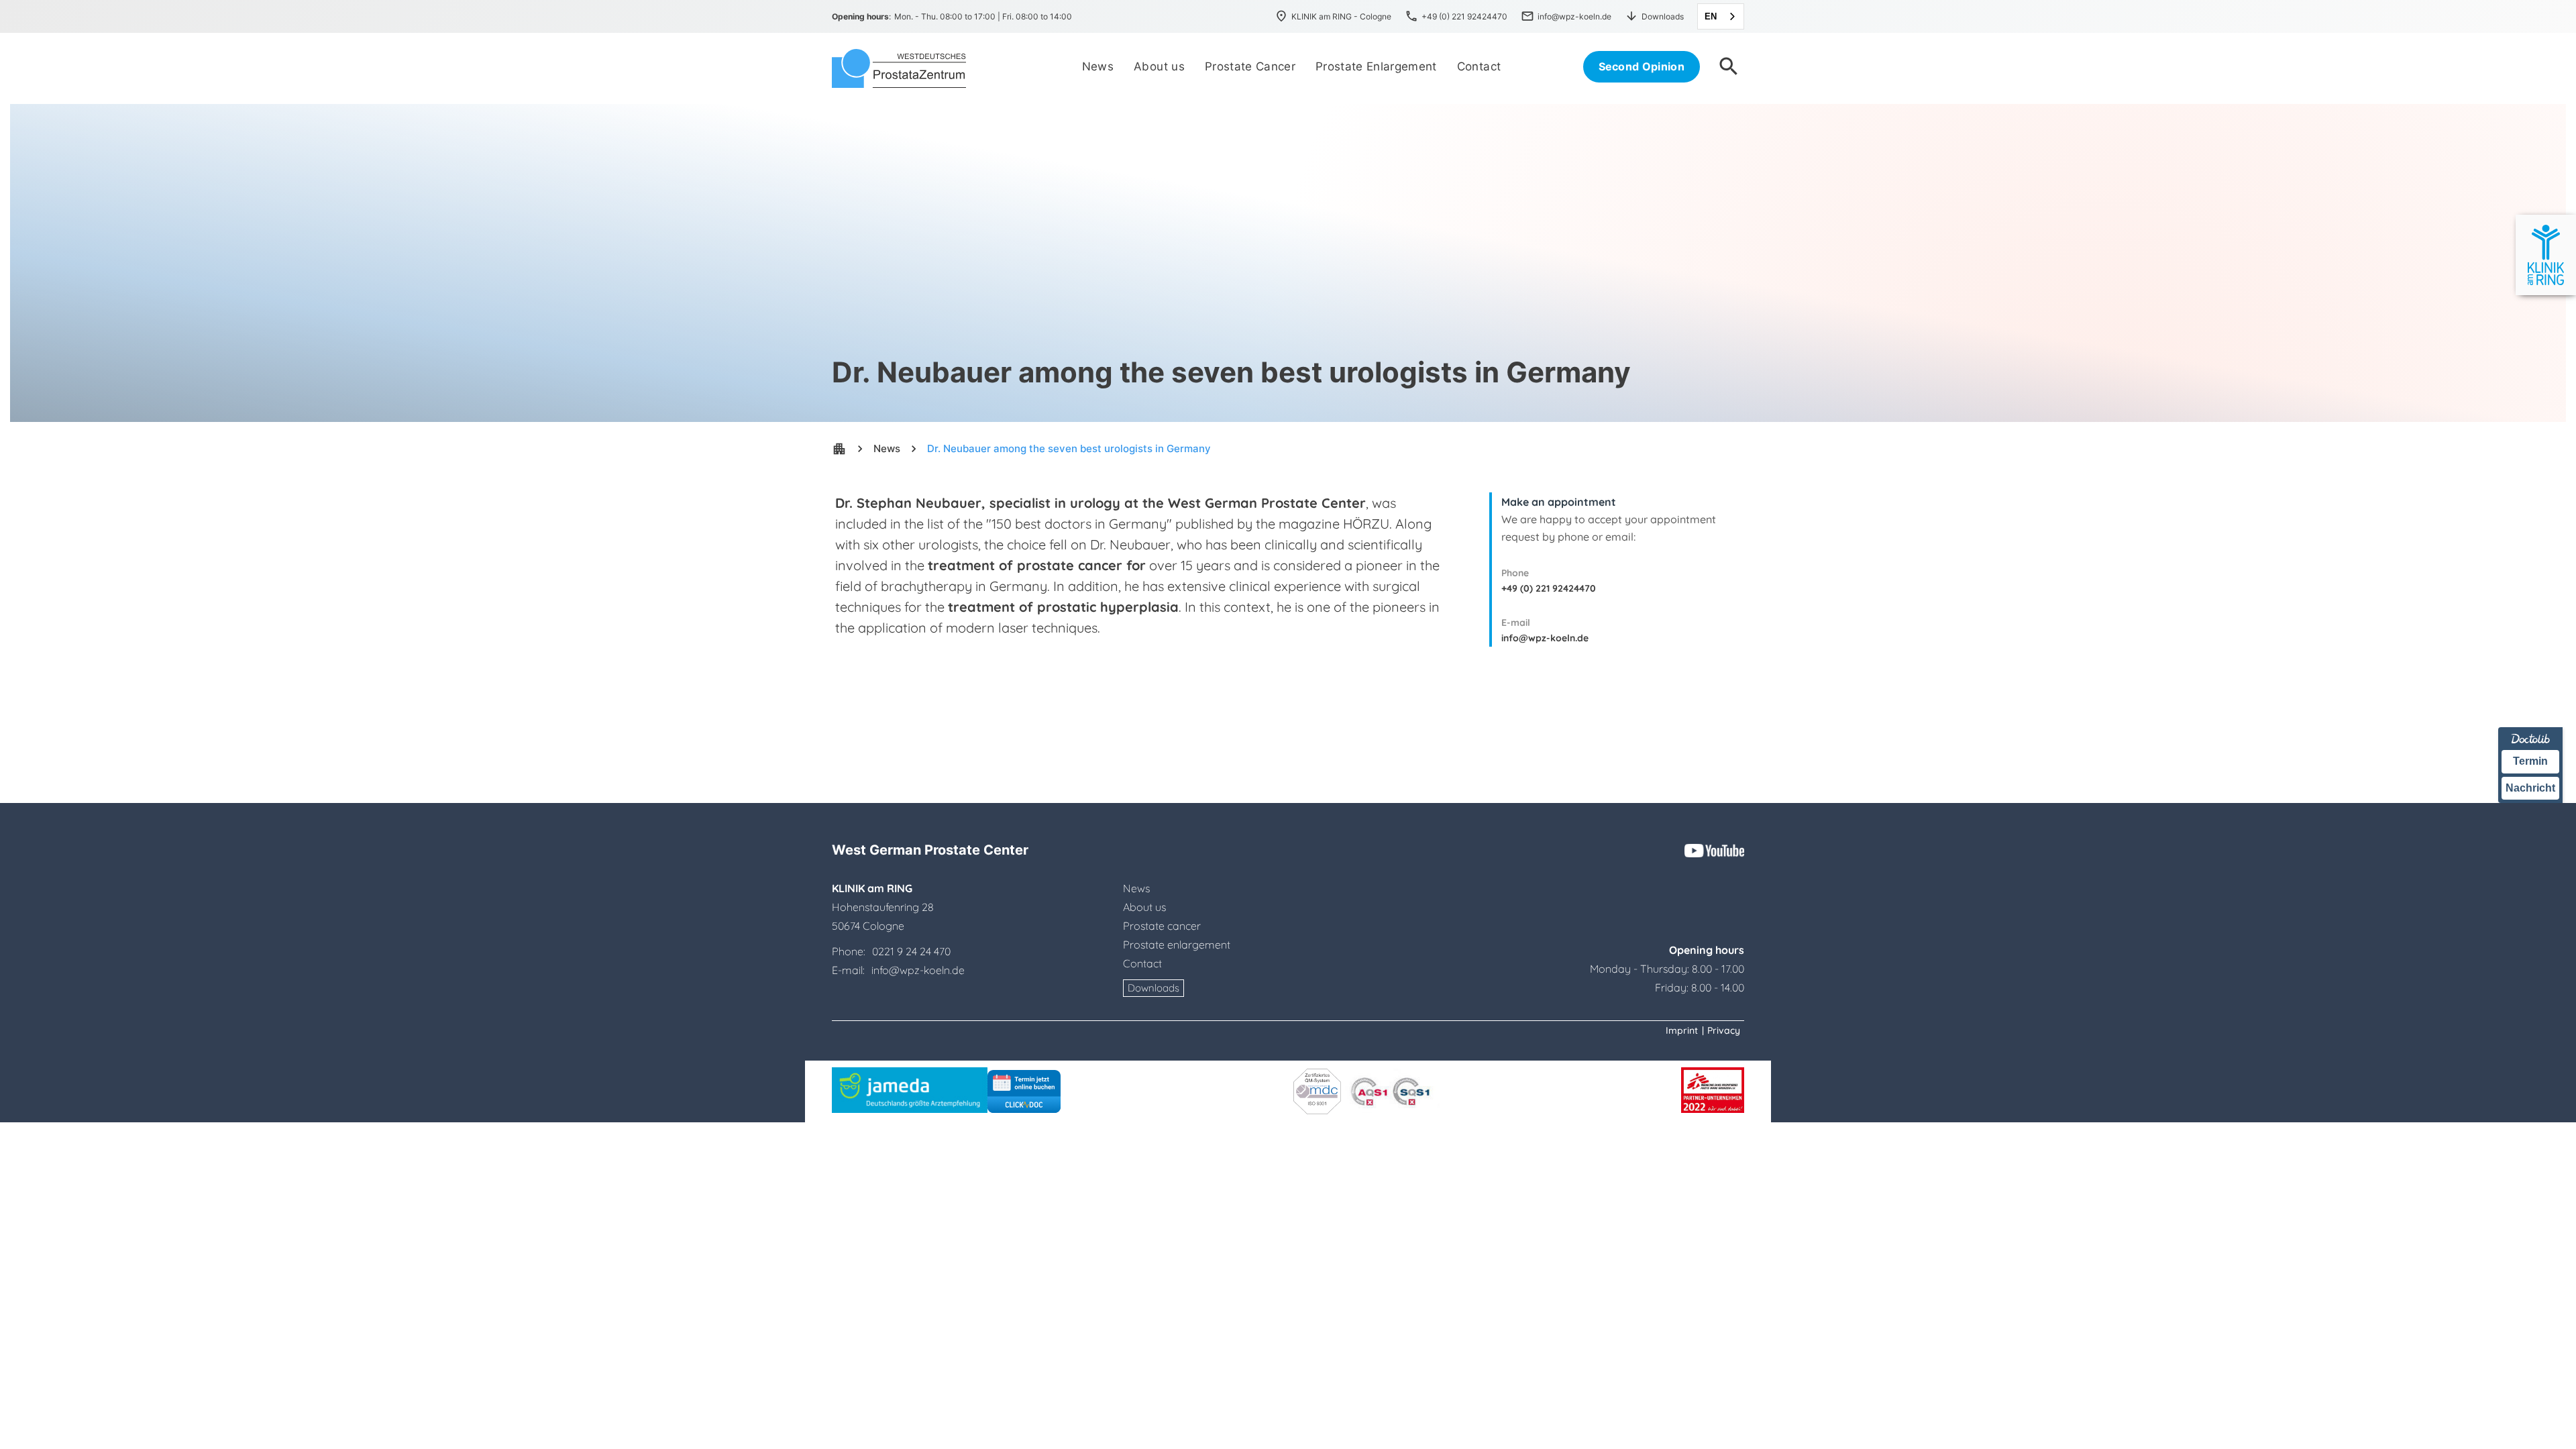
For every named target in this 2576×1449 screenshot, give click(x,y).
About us (1144, 907)
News (887, 448)
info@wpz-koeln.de (1545, 638)
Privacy (1724, 1030)
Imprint (1682, 1030)
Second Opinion (1642, 66)
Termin (2530, 761)
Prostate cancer (1162, 926)
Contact (1142, 963)
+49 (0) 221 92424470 (1549, 588)
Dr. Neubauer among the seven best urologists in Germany (1069, 448)
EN (1711, 16)
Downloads (1153, 988)
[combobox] (1721, 16)
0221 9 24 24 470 (911, 951)
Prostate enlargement (1177, 945)
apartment (839, 449)
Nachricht (2530, 788)
